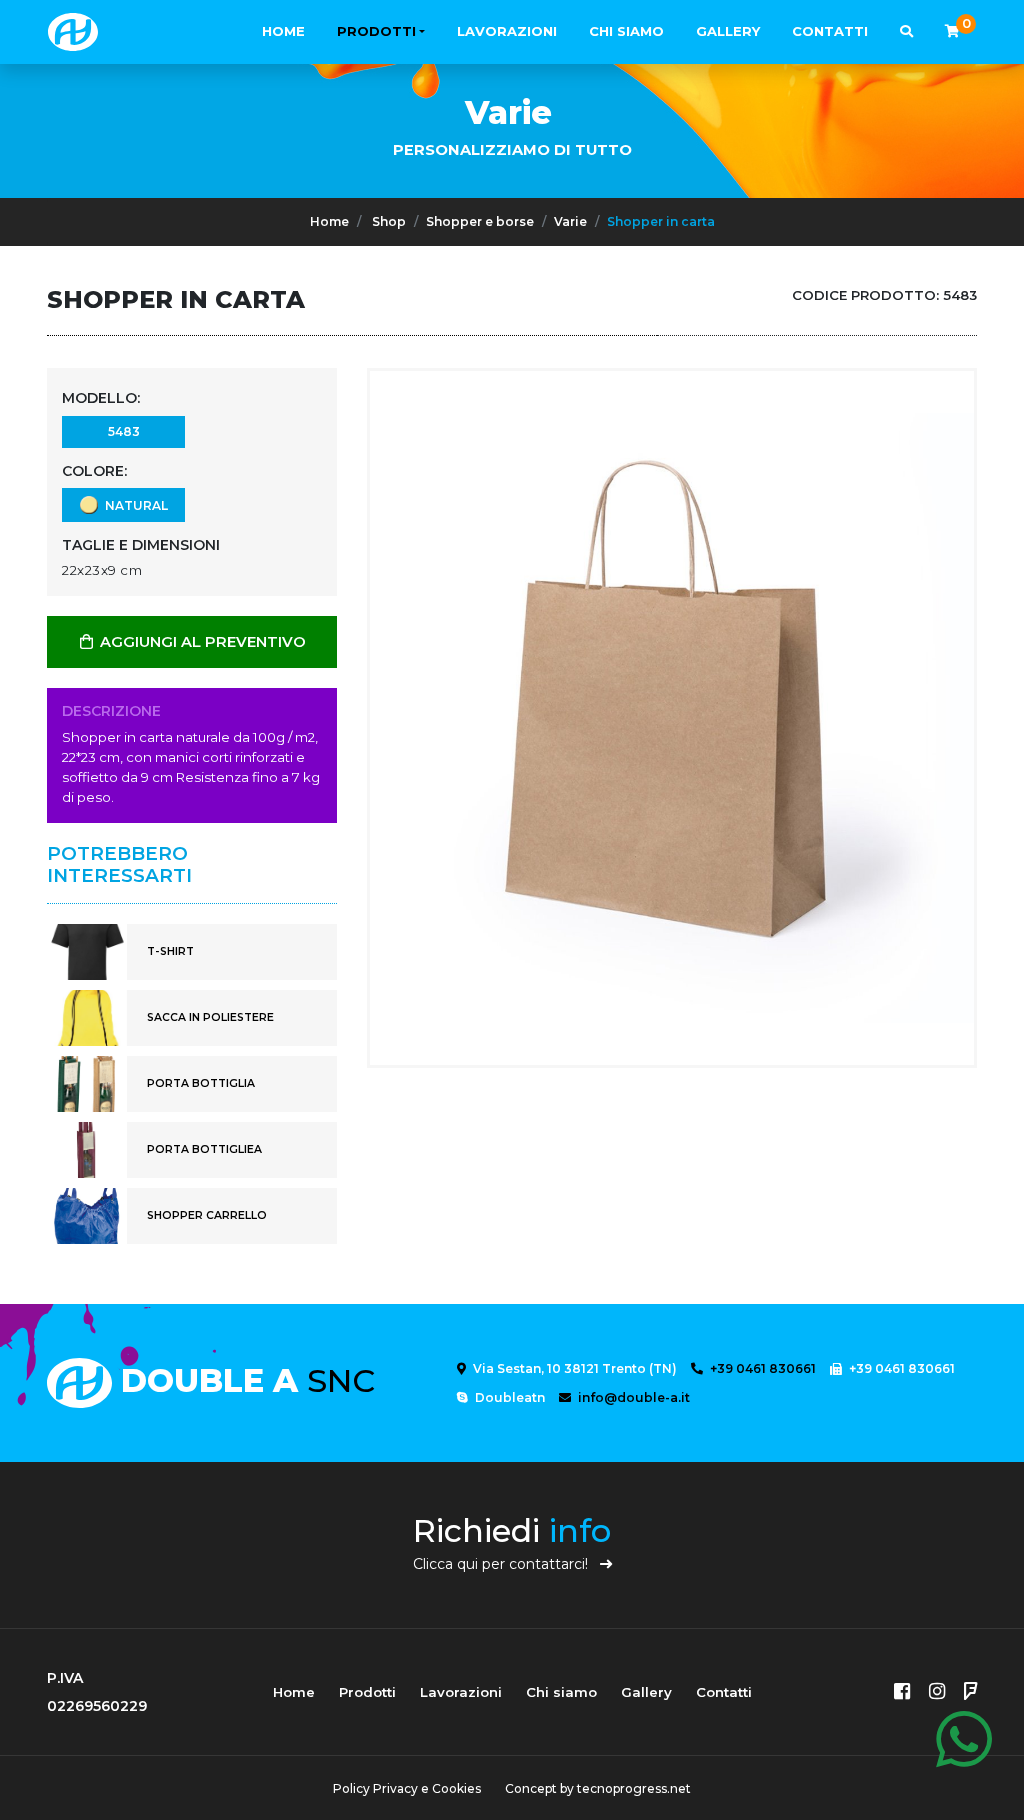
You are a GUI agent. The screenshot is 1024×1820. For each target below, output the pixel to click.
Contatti (830, 31)
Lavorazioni (507, 31)
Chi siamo (626, 31)
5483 (124, 431)
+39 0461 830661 (761, 1368)
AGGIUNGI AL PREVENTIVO (201, 642)
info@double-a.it (632, 1397)
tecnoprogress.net (634, 1788)
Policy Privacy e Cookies (407, 1788)
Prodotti (376, 31)
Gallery (728, 31)
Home (283, 31)
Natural (133, 505)
